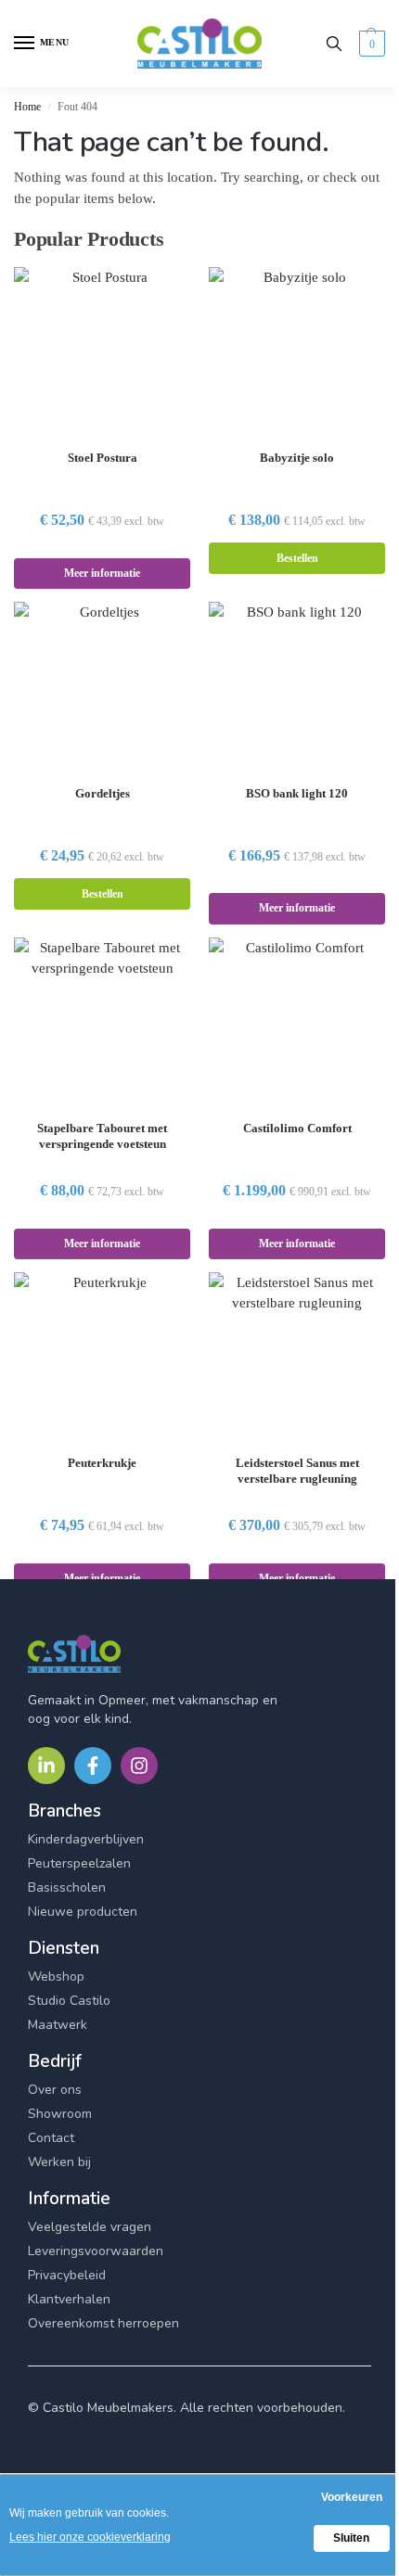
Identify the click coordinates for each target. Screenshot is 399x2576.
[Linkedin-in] (46, 1766)
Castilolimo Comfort (297, 1128)
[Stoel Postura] (102, 351)
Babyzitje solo (297, 458)
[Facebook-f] (93, 1766)
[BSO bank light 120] (297, 686)
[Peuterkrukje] (102, 1357)
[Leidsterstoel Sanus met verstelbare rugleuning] (297, 1357)
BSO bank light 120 (297, 793)
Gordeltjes (103, 793)
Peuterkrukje (102, 1463)
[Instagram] (139, 1766)
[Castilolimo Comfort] (297, 1022)
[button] (370, 44)
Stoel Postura (103, 458)
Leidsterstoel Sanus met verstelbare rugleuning (297, 1471)
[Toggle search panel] (334, 44)
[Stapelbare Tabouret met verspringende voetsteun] (102, 1022)
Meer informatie (102, 573)
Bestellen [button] (297, 558)
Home (27, 107)
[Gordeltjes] (102, 686)
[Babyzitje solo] (297, 351)
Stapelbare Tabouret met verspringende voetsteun (102, 1136)
